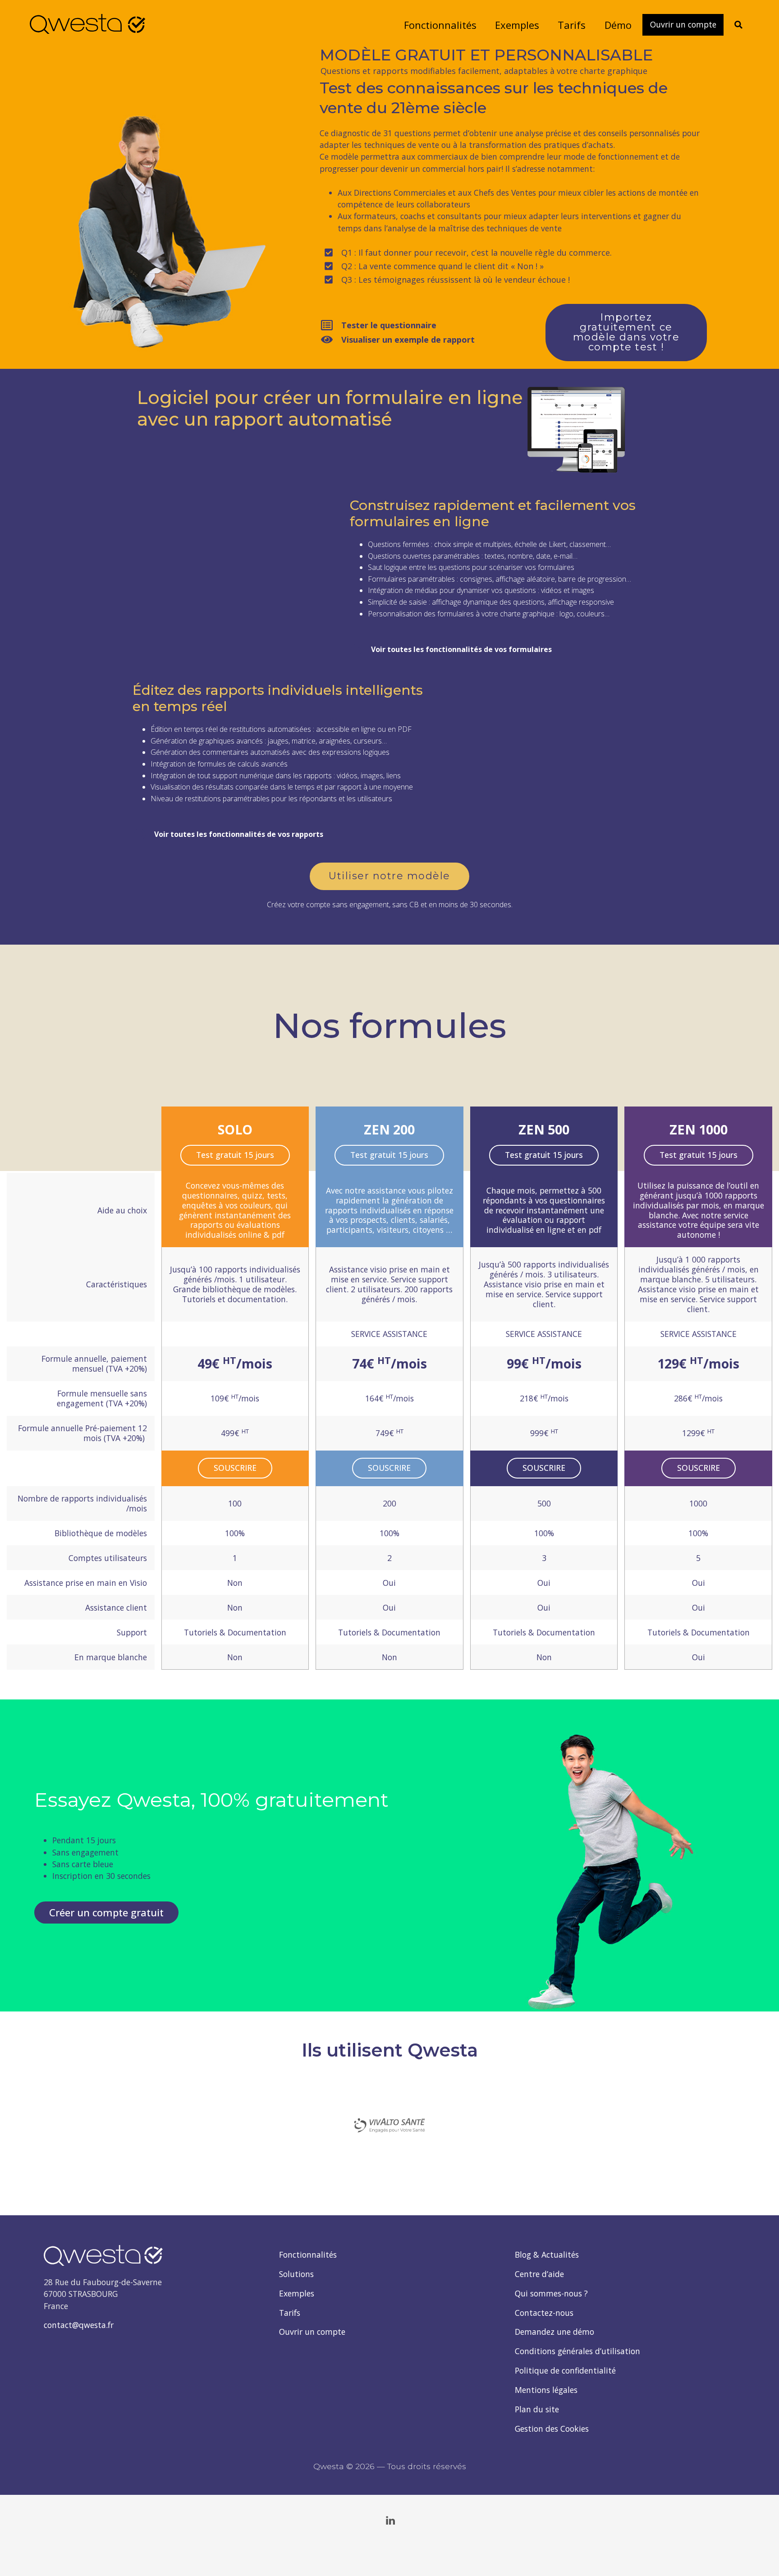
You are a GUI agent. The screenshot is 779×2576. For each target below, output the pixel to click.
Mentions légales (546, 2390)
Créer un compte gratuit (106, 1912)
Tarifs (290, 2313)
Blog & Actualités (547, 2255)
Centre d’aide (539, 2274)
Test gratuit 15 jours (235, 1155)
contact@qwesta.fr (79, 2325)
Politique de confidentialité (565, 2370)
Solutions (296, 2274)
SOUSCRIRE (235, 1468)
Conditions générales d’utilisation (577, 2351)
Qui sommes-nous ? (551, 2293)
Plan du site (537, 2409)
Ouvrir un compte (312, 2332)
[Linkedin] (390, 2521)
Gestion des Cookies (552, 2429)
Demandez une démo (554, 2332)
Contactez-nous (544, 2313)
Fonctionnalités (308, 2255)
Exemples (297, 2293)
